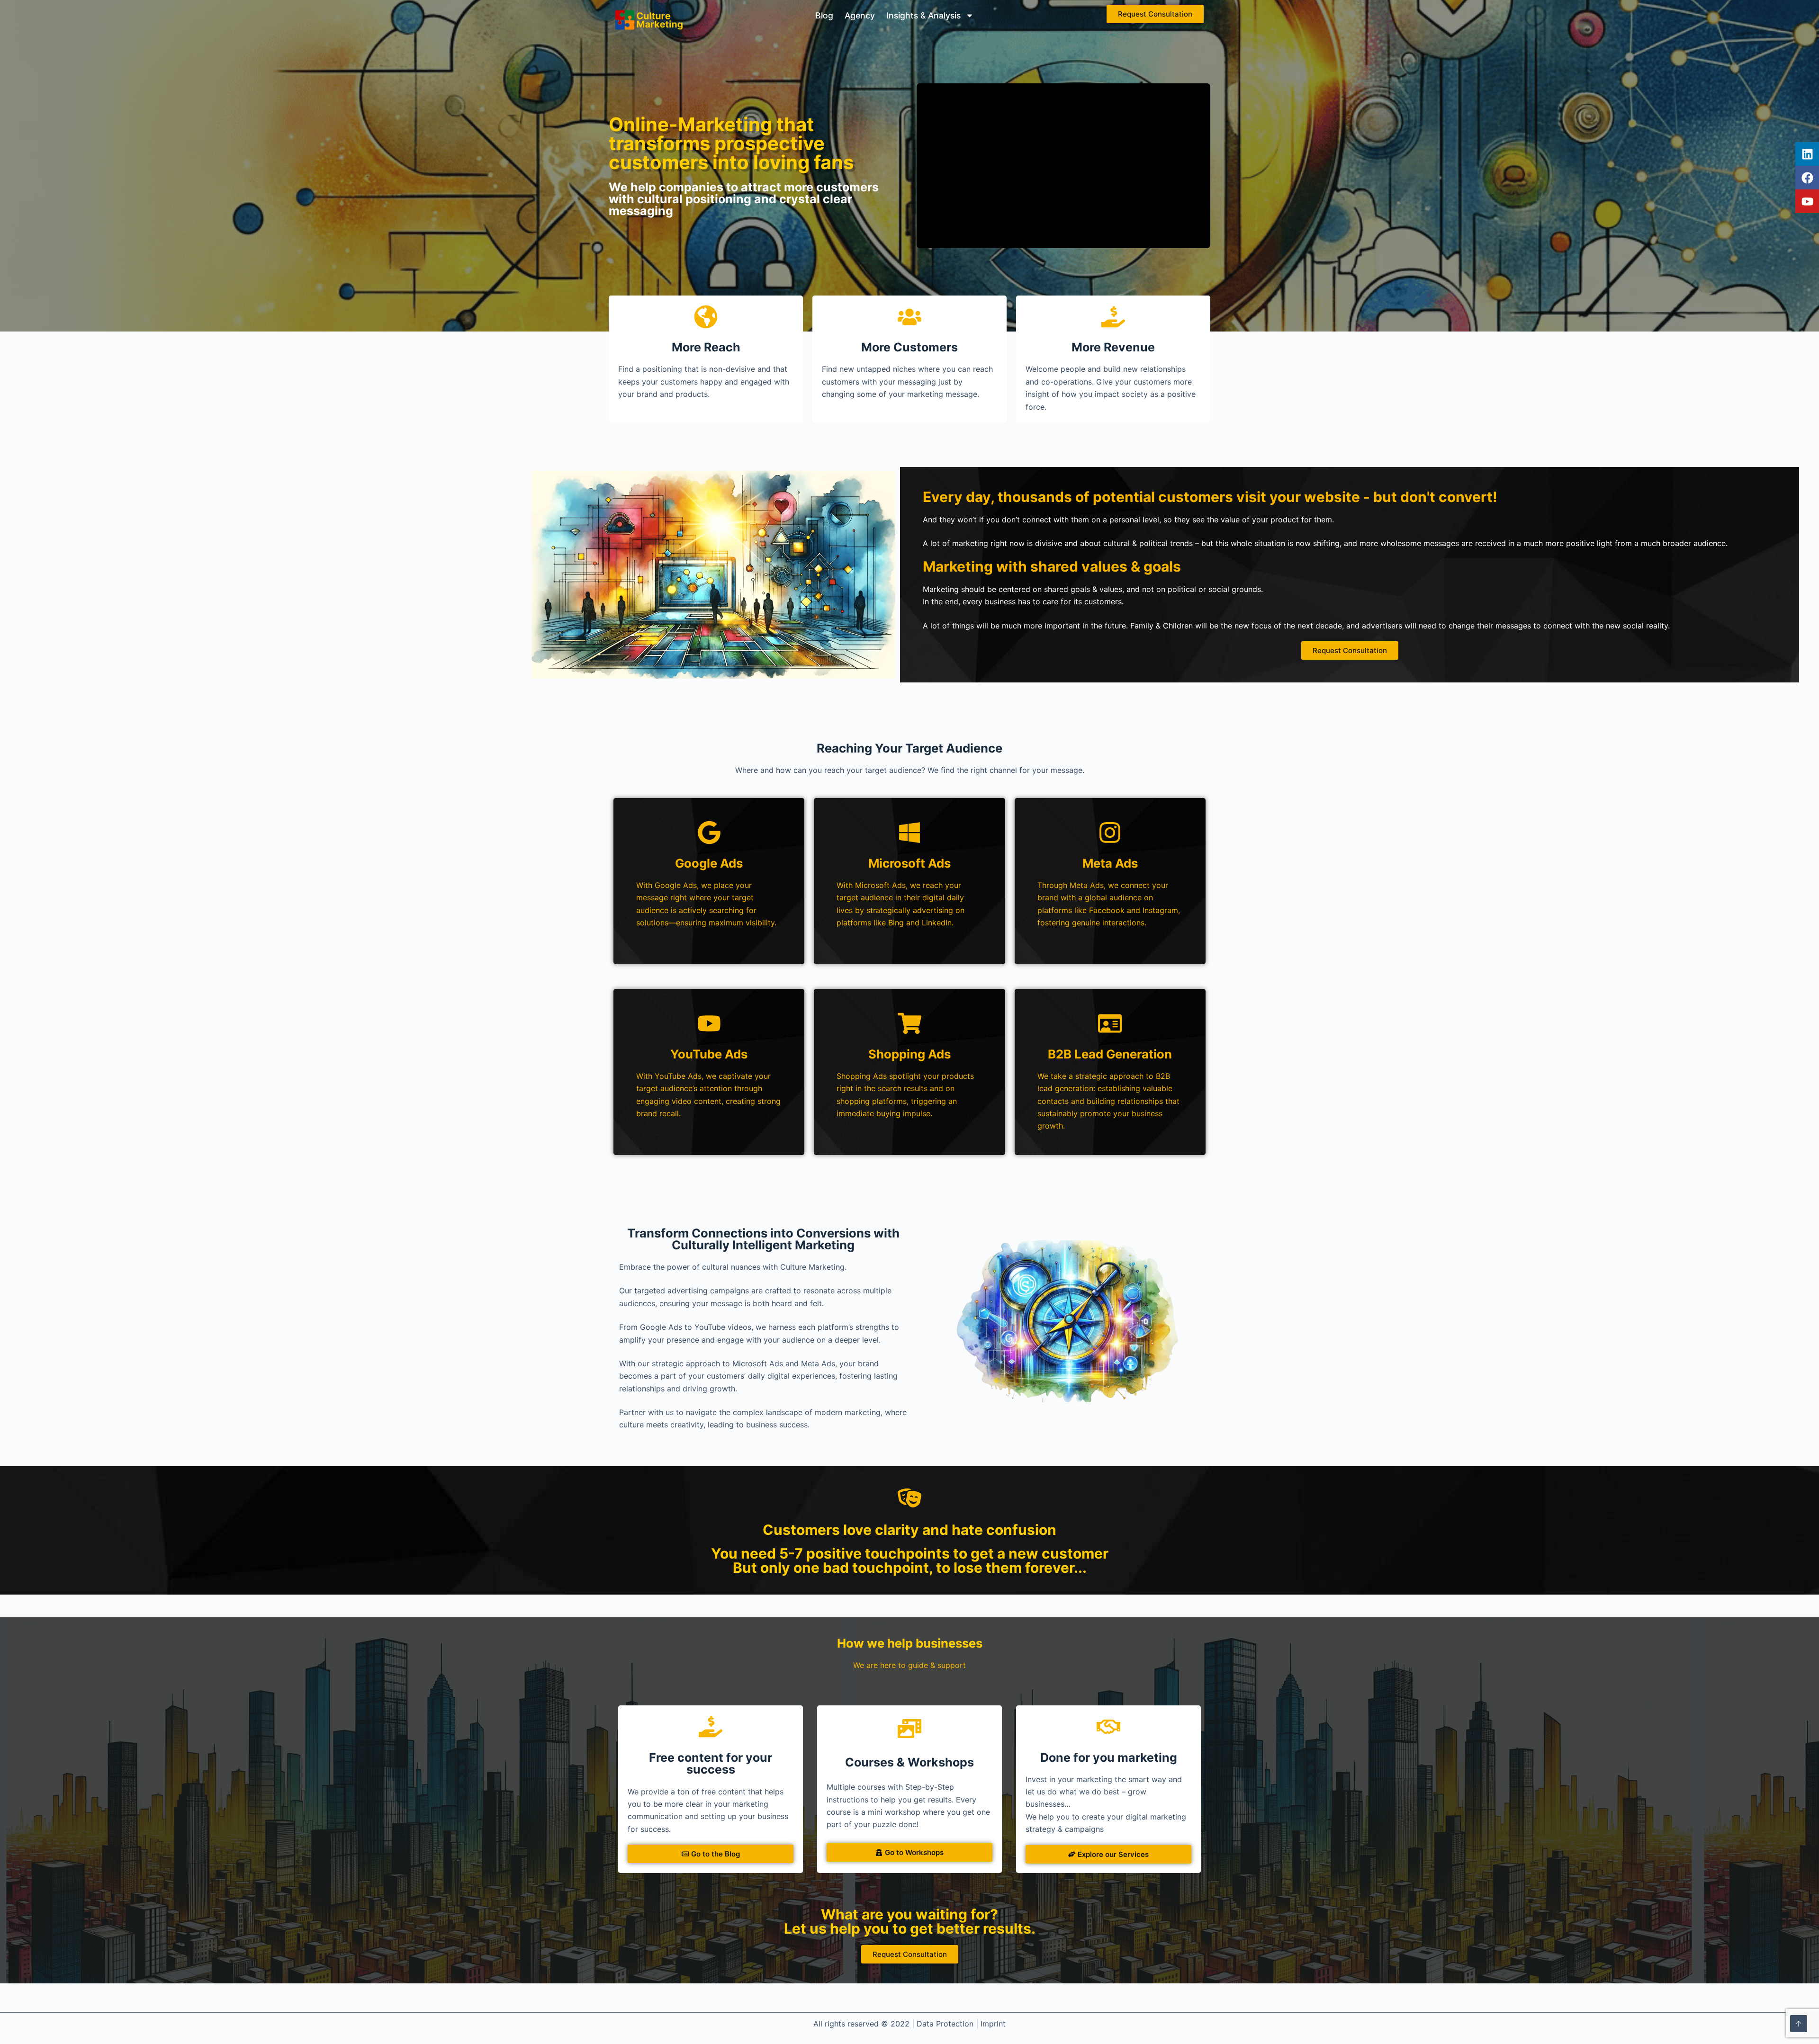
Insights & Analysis (923, 15)
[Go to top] (1799, 2024)
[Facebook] (1807, 178)
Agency (860, 15)
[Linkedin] (1807, 154)
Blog (824, 15)
